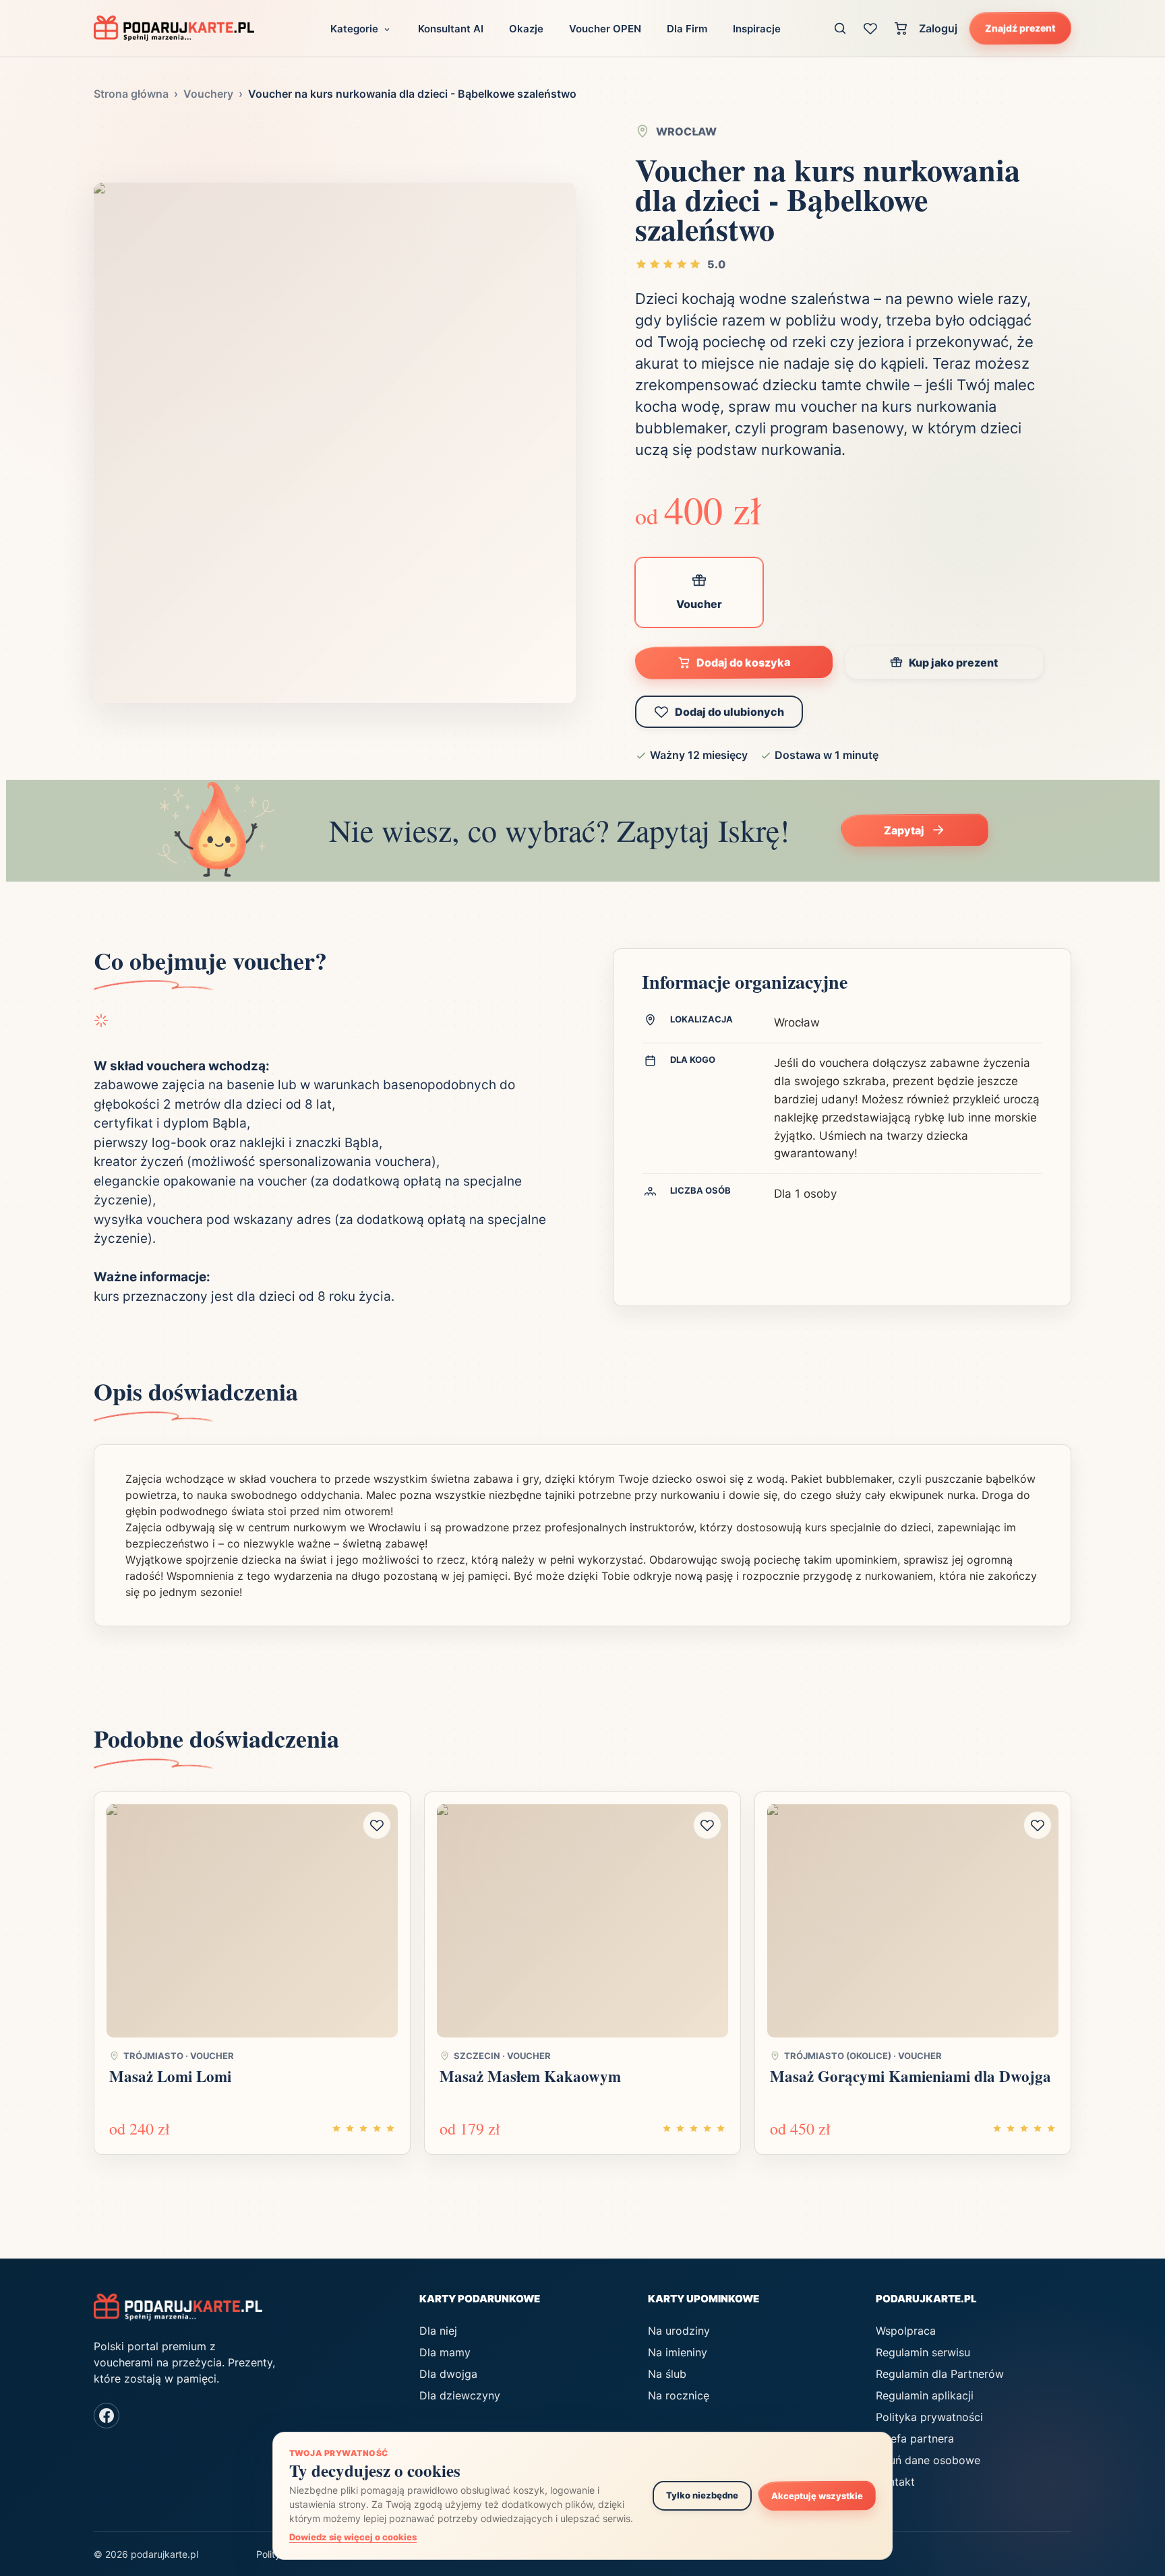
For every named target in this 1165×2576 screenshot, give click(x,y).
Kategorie (354, 29)
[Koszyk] (901, 28)
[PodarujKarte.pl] (174, 28)
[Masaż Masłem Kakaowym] (582, 1921)
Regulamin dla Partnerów (940, 2374)
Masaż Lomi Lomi (170, 2076)
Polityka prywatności (929, 2417)
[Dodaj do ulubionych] (377, 1825)
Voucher (699, 604)
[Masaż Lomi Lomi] (252, 1921)
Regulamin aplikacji (925, 2395)
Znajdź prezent (1020, 28)
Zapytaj (904, 830)
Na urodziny (679, 2331)
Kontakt (895, 2482)
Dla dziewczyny (460, 2395)
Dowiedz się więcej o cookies (353, 2537)
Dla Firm (687, 29)
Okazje (526, 29)
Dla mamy (445, 2352)
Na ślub (667, 2374)
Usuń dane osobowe (928, 2460)
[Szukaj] (840, 28)
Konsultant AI (451, 29)
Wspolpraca (906, 2331)
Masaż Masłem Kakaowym (530, 2076)
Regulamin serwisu (923, 2352)
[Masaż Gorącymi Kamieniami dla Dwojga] (913, 1921)
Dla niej (438, 2331)
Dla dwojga (448, 2374)
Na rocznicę (679, 2395)
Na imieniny (678, 2352)
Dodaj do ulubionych (729, 712)
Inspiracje (757, 29)
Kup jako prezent (953, 663)
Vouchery (208, 94)
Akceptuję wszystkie (817, 2495)
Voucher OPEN (605, 29)
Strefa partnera (915, 2439)
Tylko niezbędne (702, 2495)
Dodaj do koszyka (743, 662)
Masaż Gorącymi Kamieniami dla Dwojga (910, 2076)
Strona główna (131, 94)
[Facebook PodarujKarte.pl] (107, 2416)
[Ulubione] (871, 28)
